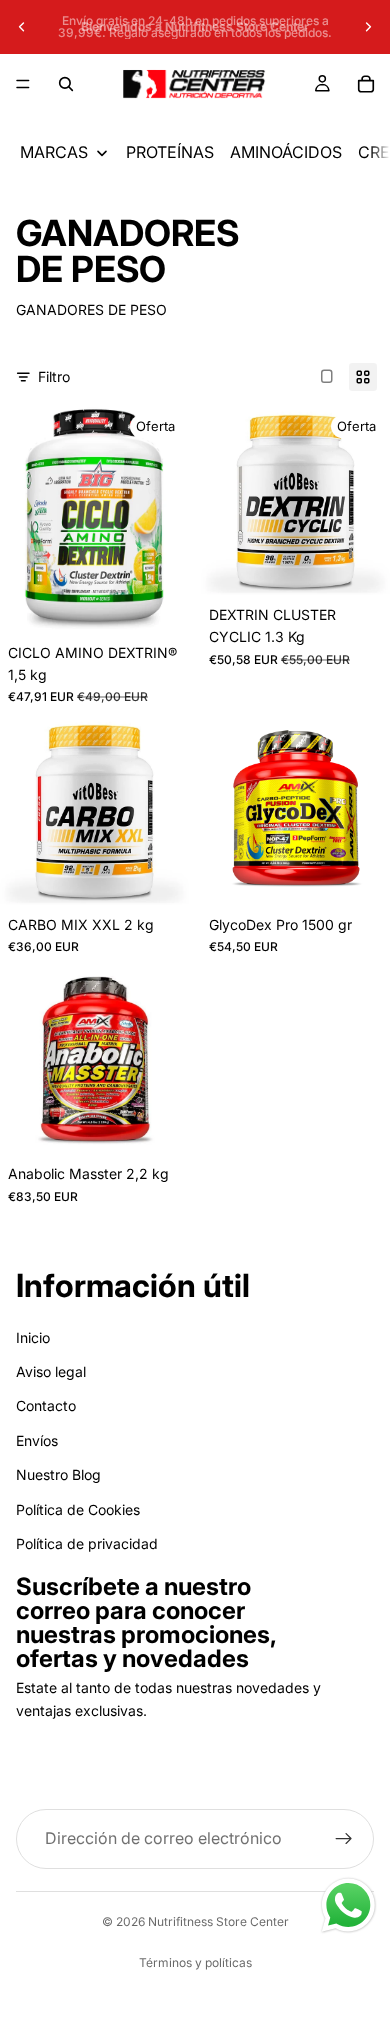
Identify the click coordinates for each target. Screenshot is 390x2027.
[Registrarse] (344, 1840)
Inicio (33, 1337)
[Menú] (23, 84)
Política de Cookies (78, 1509)
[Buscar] (66, 84)
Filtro (54, 376)
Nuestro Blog (58, 1474)
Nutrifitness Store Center (218, 1921)
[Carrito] (366, 84)
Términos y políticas (195, 1962)
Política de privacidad (87, 1543)
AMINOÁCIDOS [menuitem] (286, 152)
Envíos (37, 1440)
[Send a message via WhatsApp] (348, 1905)
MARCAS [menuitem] (54, 152)
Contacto (46, 1406)
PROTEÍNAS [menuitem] (170, 152)
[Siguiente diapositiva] (368, 27)
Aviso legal (51, 1371)
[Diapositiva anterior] (22, 27)
